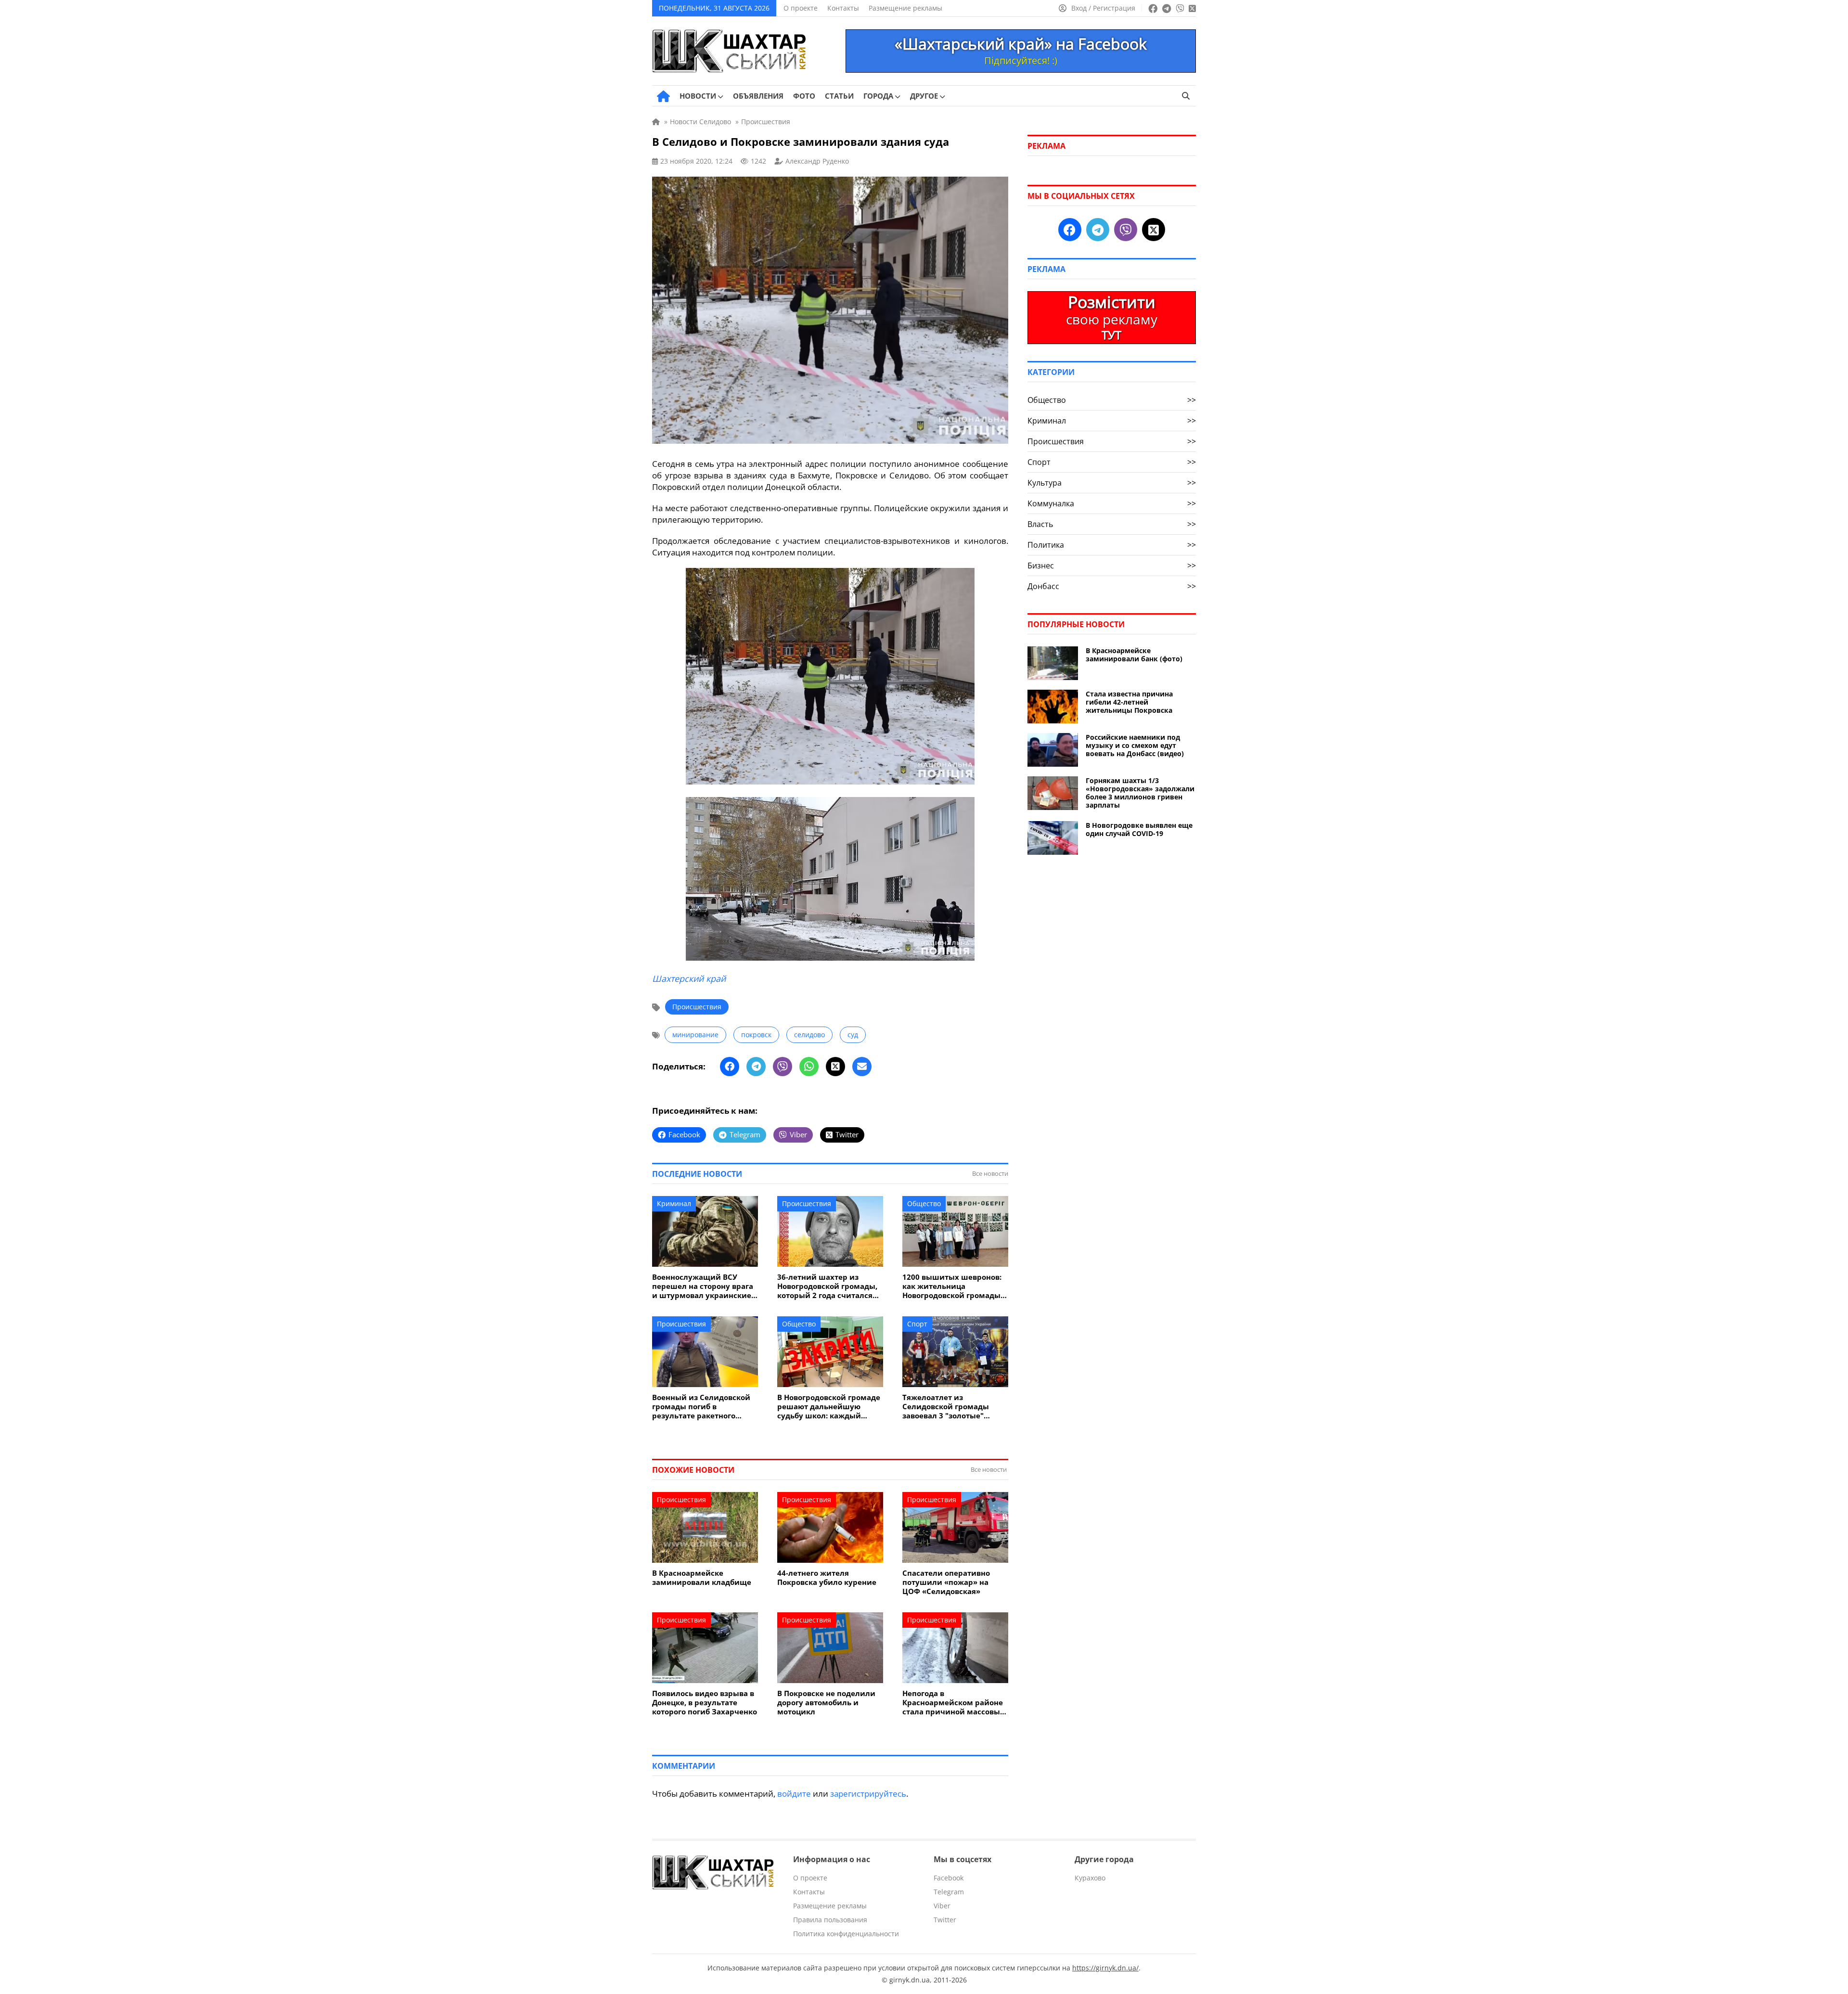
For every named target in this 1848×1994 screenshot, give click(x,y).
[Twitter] (835, 1067)
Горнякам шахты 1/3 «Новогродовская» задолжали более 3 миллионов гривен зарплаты (1140, 793)
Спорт (917, 1324)
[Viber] (783, 1067)
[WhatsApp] (809, 1067)
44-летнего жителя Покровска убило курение (827, 1578)
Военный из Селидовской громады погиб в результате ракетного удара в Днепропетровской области (704, 1407)
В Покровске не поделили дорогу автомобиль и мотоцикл (826, 1703)
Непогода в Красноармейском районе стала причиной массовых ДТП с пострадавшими (953, 1703)
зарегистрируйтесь (868, 1794)
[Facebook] (730, 1067)
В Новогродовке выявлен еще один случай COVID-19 (1139, 829)
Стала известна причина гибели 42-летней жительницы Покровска (1129, 702)
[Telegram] (756, 1067)
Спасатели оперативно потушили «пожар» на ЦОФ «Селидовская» (946, 1582)
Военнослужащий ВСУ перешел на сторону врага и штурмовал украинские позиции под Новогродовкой (703, 1286)
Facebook (949, 1878)
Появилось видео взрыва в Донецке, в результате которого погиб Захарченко (705, 1703)
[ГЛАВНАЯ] (663, 96)
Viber (942, 1906)
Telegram (949, 1892)
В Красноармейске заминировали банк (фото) (1134, 655)
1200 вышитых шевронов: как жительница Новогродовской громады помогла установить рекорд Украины (952, 1286)
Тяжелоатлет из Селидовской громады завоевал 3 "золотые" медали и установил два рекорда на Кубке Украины (954, 1407)
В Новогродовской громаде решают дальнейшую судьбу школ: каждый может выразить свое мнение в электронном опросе (829, 1407)
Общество (924, 1203)
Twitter (945, 1920)
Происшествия (697, 1007)
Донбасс (1112, 586)
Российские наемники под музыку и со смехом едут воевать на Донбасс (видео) (1135, 745)
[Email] (862, 1067)
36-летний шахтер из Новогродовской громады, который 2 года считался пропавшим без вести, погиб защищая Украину (827, 1286)
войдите (794, 1794)
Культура (1112, 483)
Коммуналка (1112, 503)
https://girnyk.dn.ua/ (1105, 1968)
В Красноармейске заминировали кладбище (702, 1578)
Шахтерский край (689, 978)
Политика (1112, 545)
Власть (1112, 524)
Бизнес (1112, 566)
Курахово (1090, 1878)
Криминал (674, 1203)
